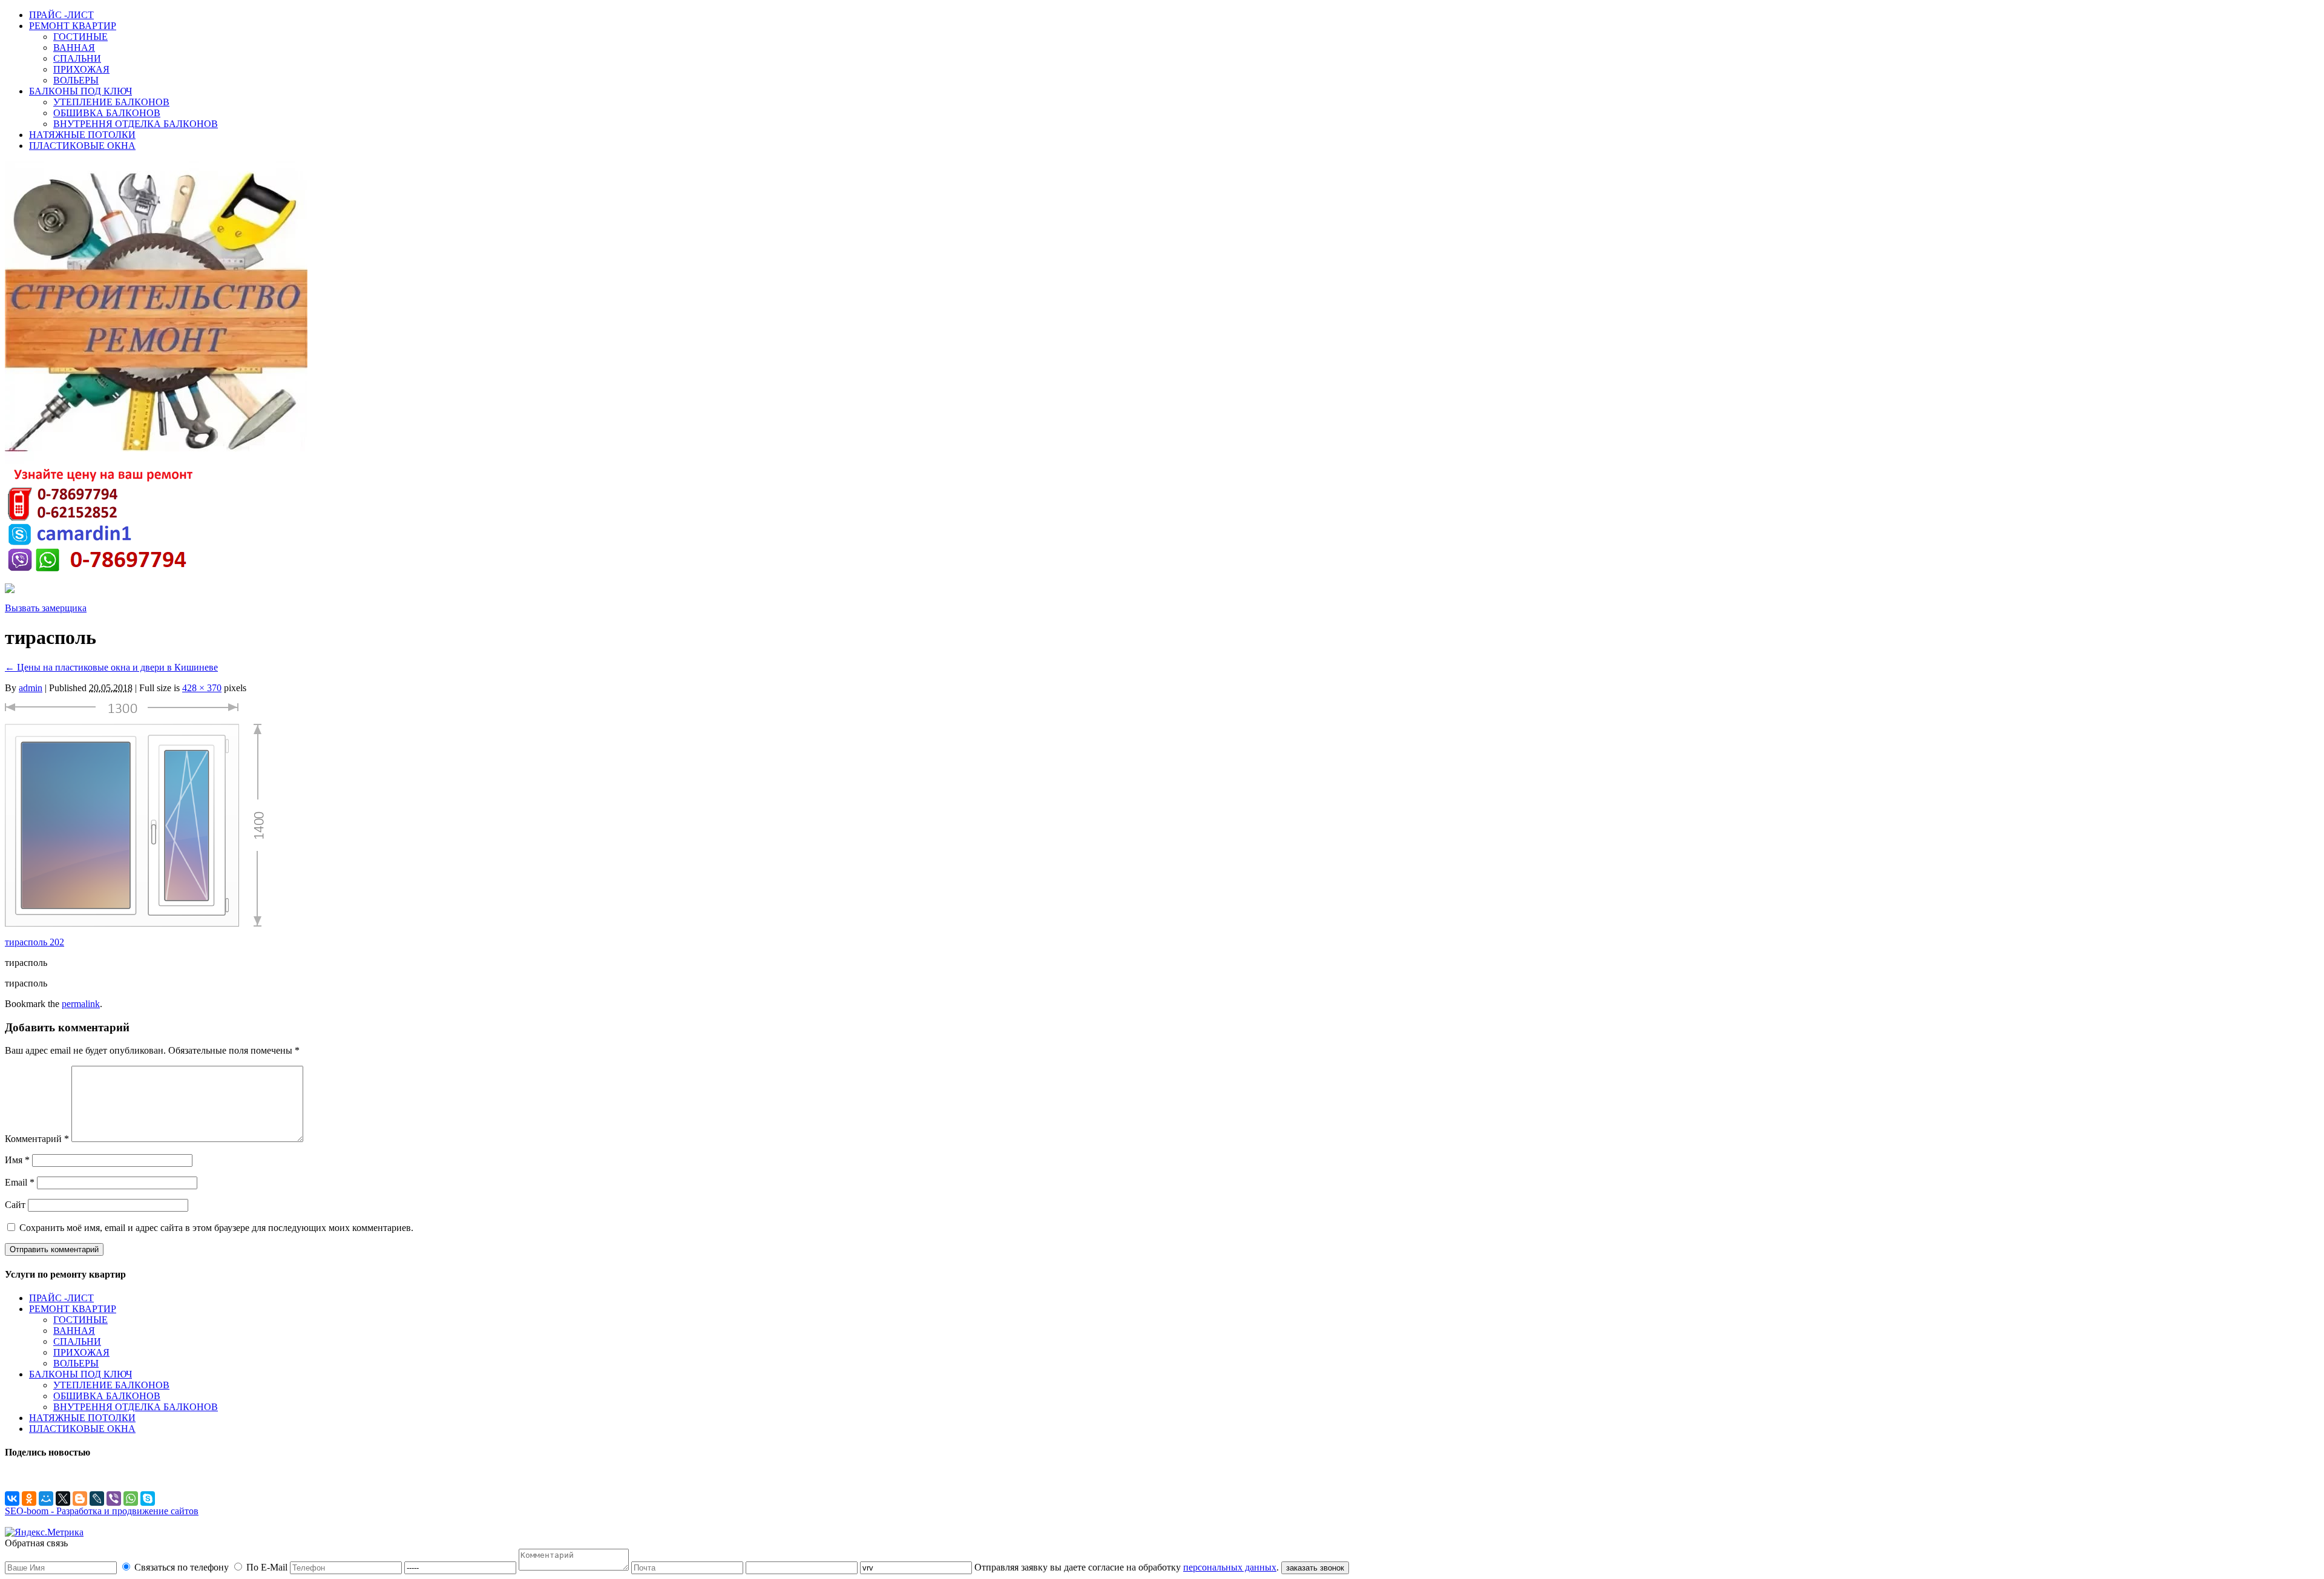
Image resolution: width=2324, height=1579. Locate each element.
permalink (81, 1004)
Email (20, 1182)
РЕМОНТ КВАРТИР (73, 26)
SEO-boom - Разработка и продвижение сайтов (102, 1511)
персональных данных (1230, 1567)
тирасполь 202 (34, 942)
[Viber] (114, 1499)
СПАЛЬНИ (77, 58)
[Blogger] (80, 1499)
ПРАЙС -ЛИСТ (61, 15)
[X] (63, 1499)
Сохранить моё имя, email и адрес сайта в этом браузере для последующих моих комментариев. (216, 1228)
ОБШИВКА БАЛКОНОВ (107, 113)
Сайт (15, 1205)
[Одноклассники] (29, 1499)
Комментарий (37, 1139)
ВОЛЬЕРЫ (76, 80)
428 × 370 (202, 688)
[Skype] (148, 1499)
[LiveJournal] (97, 1499)
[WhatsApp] (131, 1499)
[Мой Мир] (46, 1499)
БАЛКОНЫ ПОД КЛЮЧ (80, 91)
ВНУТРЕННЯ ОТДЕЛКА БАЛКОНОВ (136, 124)
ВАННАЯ (74, 48)
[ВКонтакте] (12, 1499)
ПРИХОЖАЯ (81, 69)
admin (31, 688)
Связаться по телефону (182, 1567)
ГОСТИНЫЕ (80, 37)
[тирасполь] (134, 924)
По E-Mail (267, 1567)
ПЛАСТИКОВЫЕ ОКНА (82, 146)
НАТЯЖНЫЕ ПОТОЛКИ (82, 135)
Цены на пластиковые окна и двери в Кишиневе (111, 667)
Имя (17, 1160)
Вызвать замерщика (46, 608)
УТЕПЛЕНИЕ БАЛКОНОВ (111, 102)
